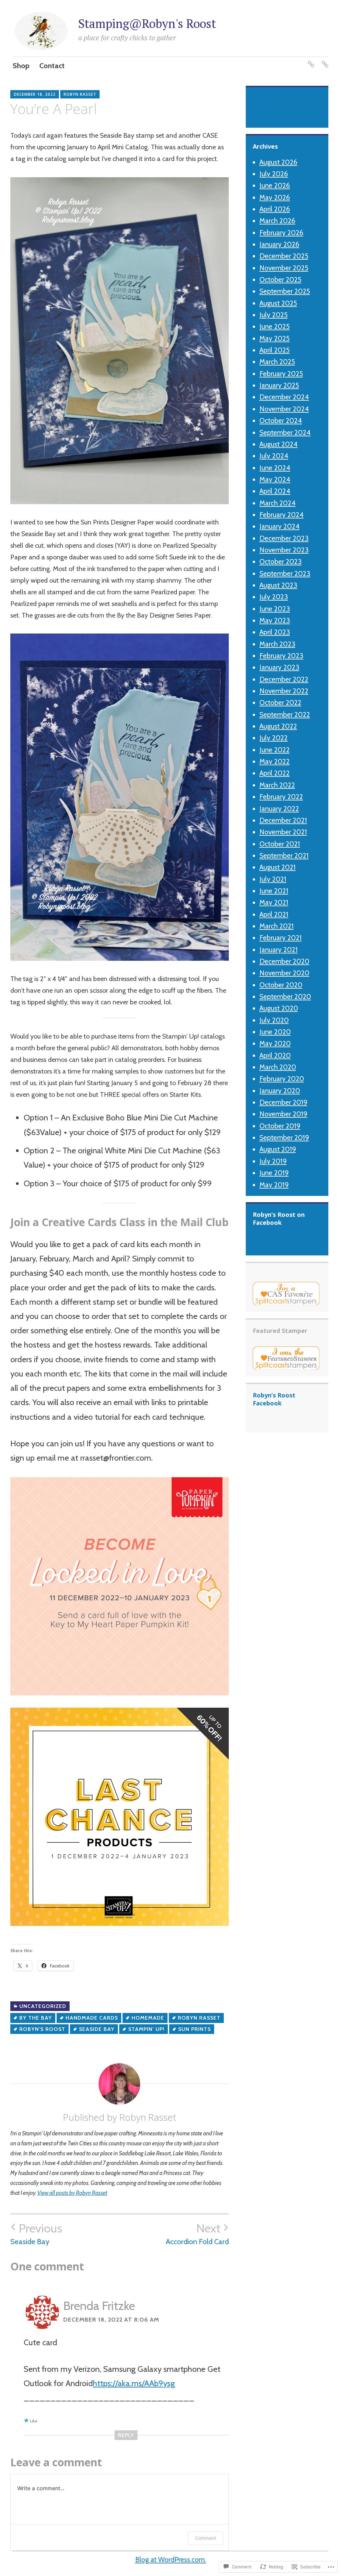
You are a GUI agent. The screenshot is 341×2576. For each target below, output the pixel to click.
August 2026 (278, 162)
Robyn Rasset (80, 94)
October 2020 (281, 985)
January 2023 (279, 667)
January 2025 (279, 385)
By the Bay (36, 2018)
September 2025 (285, 291)
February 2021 (281, 938)
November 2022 (284, 691)
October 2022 (280, 703)
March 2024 (278, 503)
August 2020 (279, 1008)
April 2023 (275, 632)
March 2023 (277, 644)
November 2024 (284, 409)
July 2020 (274, 1020)
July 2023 (274, 597)
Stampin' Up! (146, 2029)
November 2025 (284, 268)
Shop (21, 66)
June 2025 (275, 326)
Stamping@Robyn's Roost (147, 23)
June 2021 (274, 891)
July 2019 (273, 1161)
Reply (126, 2435)
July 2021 (273, 879)
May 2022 (275, 761)
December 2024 (284, 397)
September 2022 (285, 715)
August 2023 (278, 585)
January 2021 (279, 950)
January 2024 (280, 526)
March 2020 (278, 1067)
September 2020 (285, 997)
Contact (52, 66)
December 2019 (283, 1102)
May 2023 (275, 620)
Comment (206, 2538)
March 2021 (277, 926)
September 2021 (284, 856)
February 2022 (281, 797)
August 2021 (278, 867)
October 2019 (280, 1126)
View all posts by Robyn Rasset (72, 2193)
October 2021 (280, 844)
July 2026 (274, 174)
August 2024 (279, 444)
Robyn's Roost (42, 2029)
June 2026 (275, 185)
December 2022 (284, 679)
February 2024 (282, 515)
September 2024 (285, 432)
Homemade (148, 2018)
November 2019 (283, 1114)
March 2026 (277, 221)
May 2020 (275, 1043)
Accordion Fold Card (197, 2234)
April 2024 (275, 491)
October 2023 (281, 562)
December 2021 (283, 820)
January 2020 (280, 1091)
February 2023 (281, 656)
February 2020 (282, 1079)
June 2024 (275, 468)
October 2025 (280, 280)
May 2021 (274, 902)
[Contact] (325, 60)
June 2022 (275, 750)
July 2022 (274, 738)
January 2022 (279, 809)
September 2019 (284, 1138)
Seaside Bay (97, 2029)
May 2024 (275, 479)
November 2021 (283, 832)
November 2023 (284, 550)
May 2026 (275, 197)
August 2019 (278, 1149)
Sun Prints (194, 2029)
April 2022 (275, 773)
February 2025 (281, 374)
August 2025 (278, 303)
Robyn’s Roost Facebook (274, 1399)
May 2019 (274, 1185)
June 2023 (275, 609)
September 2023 (285, 573)
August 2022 (278, 726)
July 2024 (274, 456)
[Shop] (311, 60)
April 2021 (274, 914)
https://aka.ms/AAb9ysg (134, 2383)
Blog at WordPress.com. (171, 2560)
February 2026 (281, 233)
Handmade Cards (92, 2018)
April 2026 (275, 209)
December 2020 (284, 961)
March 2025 (277, 362)
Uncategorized (43, 2006)
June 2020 (275, 1032)
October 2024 (281, 421)
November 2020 (284, 973)
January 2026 (279, 244)
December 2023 (284, 538)
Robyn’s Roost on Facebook (279, 1218)
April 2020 (275, 1055)
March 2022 (277, 785)
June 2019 (274, 1173)
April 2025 (275, 350)
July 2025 (274, 315)
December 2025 (284, 256)
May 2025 (275, 338)
